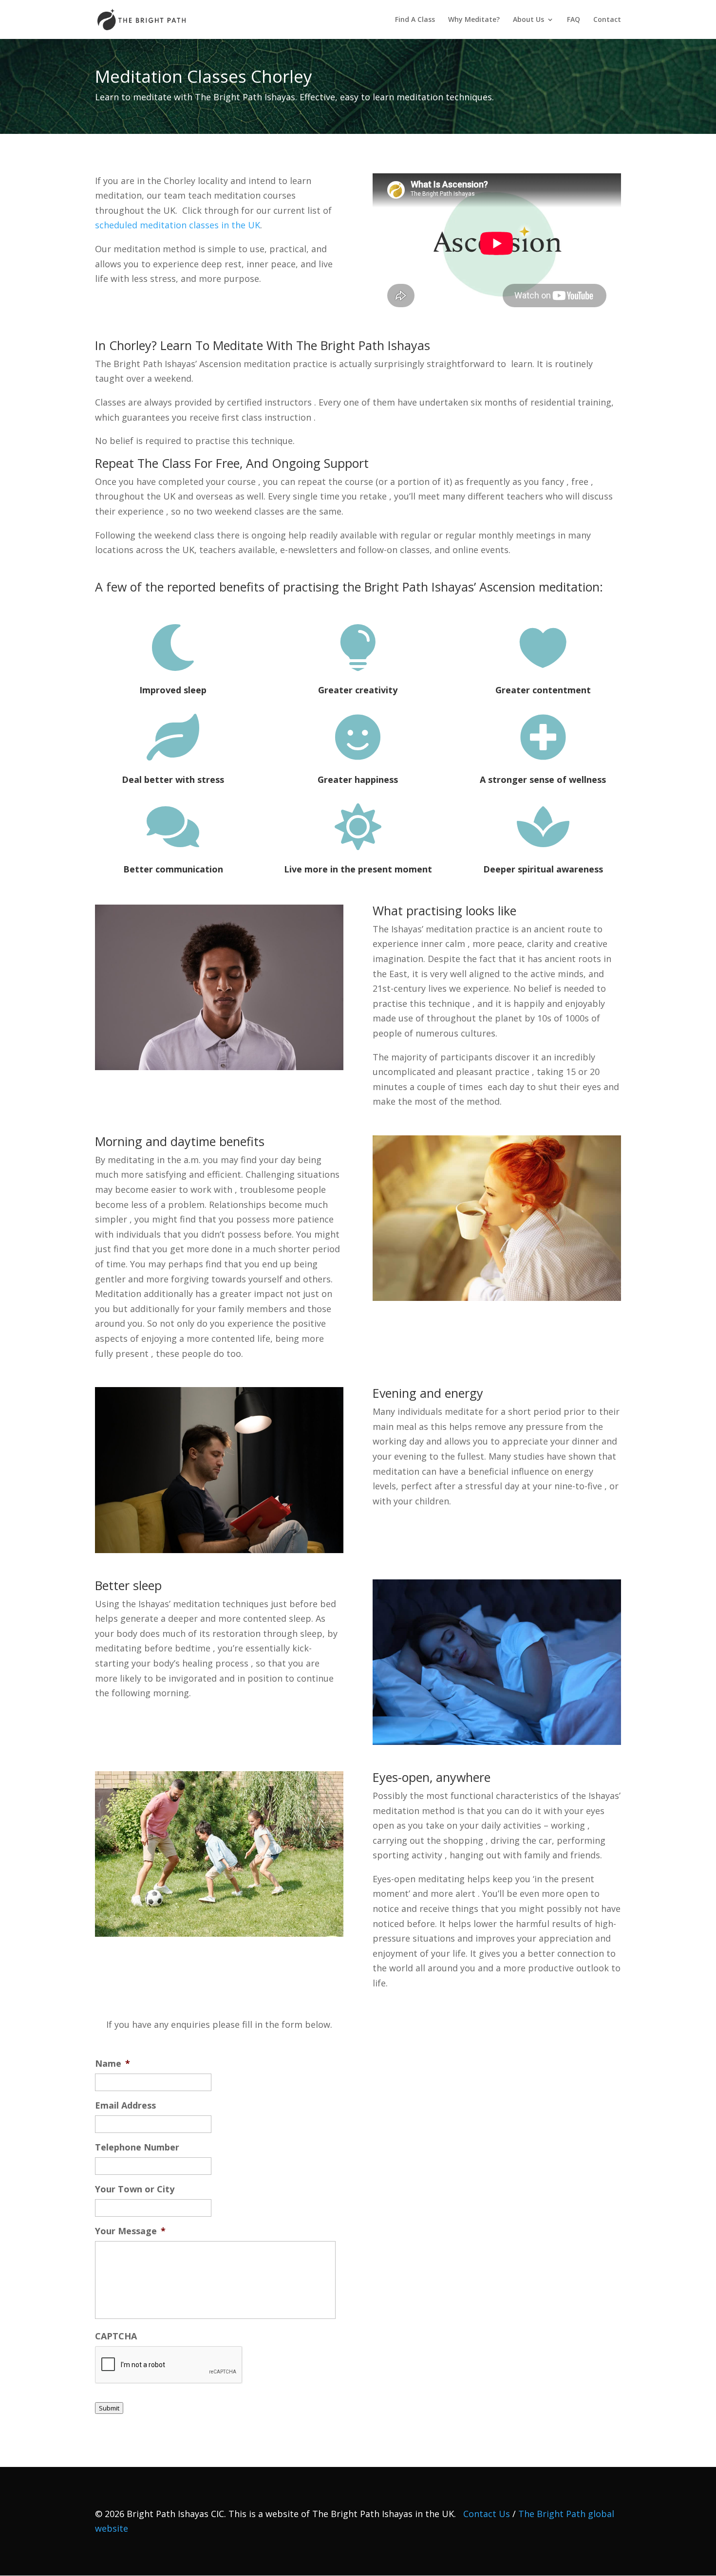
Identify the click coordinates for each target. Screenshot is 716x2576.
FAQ (574, 20)
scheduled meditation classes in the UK (178, 225)
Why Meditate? (474, 20)
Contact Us (487, 2514)
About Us (528, 20)
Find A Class (415, 20)
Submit (109, 2408)
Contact (607, 20)
